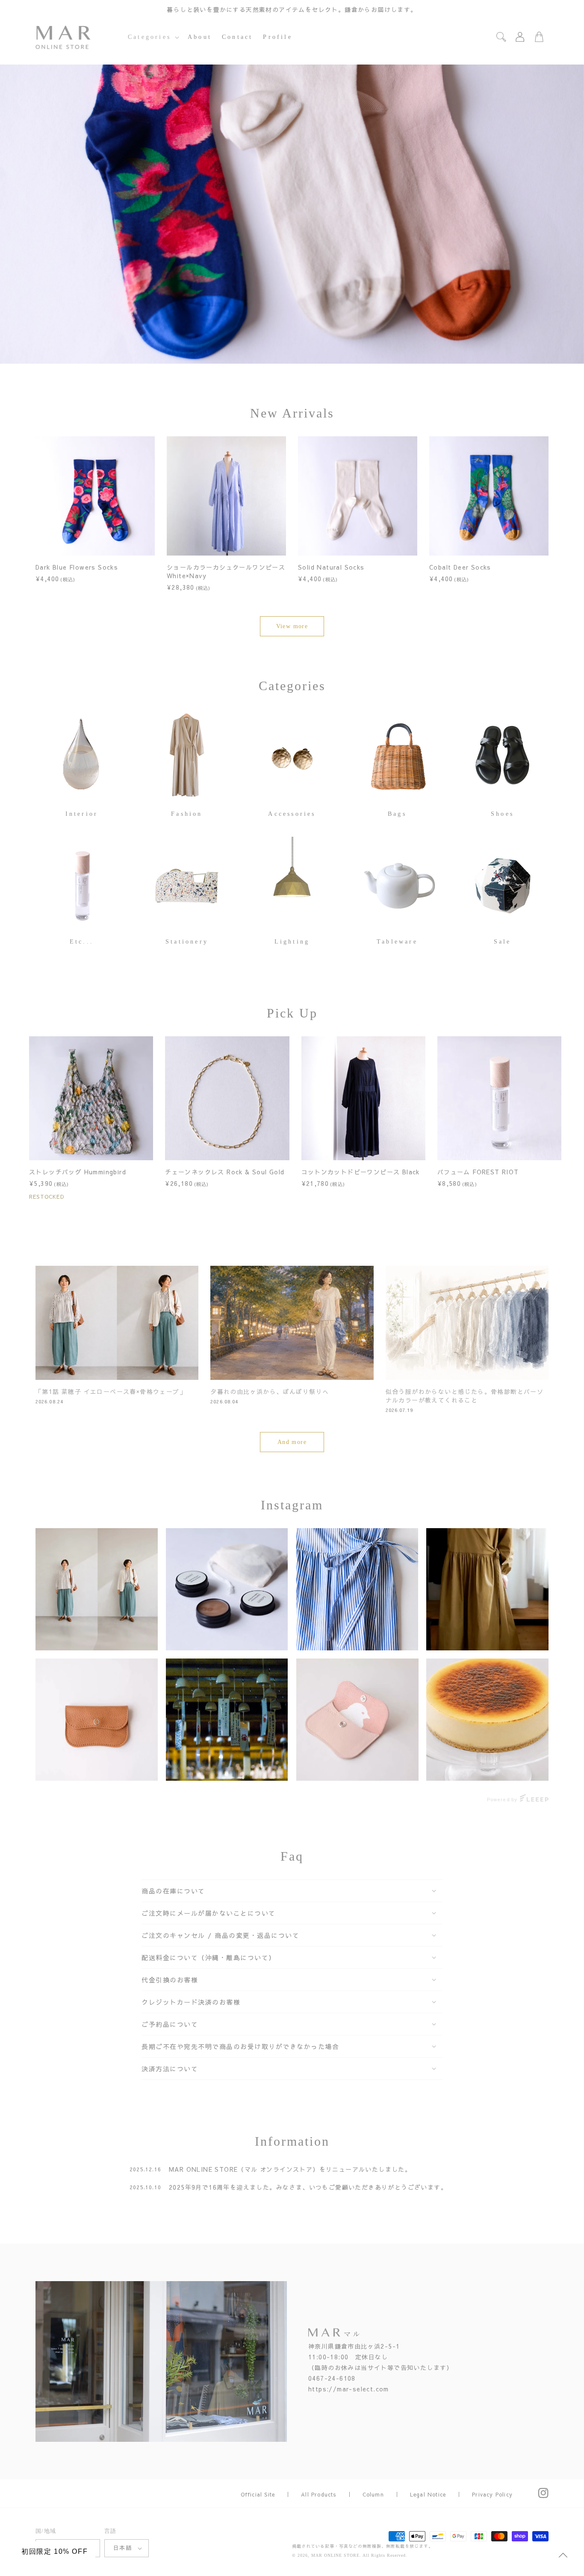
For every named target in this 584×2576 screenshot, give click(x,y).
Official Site (258, 2494)
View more (292, 626)
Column (373, 2494)
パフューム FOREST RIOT (478, 1172)
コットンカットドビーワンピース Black (361, 1172)
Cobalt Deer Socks (460, 567)
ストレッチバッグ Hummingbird (78, 1172)
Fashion (187, 814)
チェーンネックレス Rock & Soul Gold (225, 1172)
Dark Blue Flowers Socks (77, 567)
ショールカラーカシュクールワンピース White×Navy (226, 571)
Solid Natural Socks (331, 567)
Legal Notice (428, 2494)
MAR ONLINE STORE (335, 2555)
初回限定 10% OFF (55, 2551)
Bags (397, 814)
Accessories (292, 814)
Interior (82, 814)
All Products (319, 2494)
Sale (503, 942)
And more (292, 1442)
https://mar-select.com (349, 2389)
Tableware (397, 942)
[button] (153, 37)
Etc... (82, 942)
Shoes (502, 814)
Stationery (187, 942)
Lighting (292, 942)
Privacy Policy (492, 2494)
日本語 (122, 2548)
